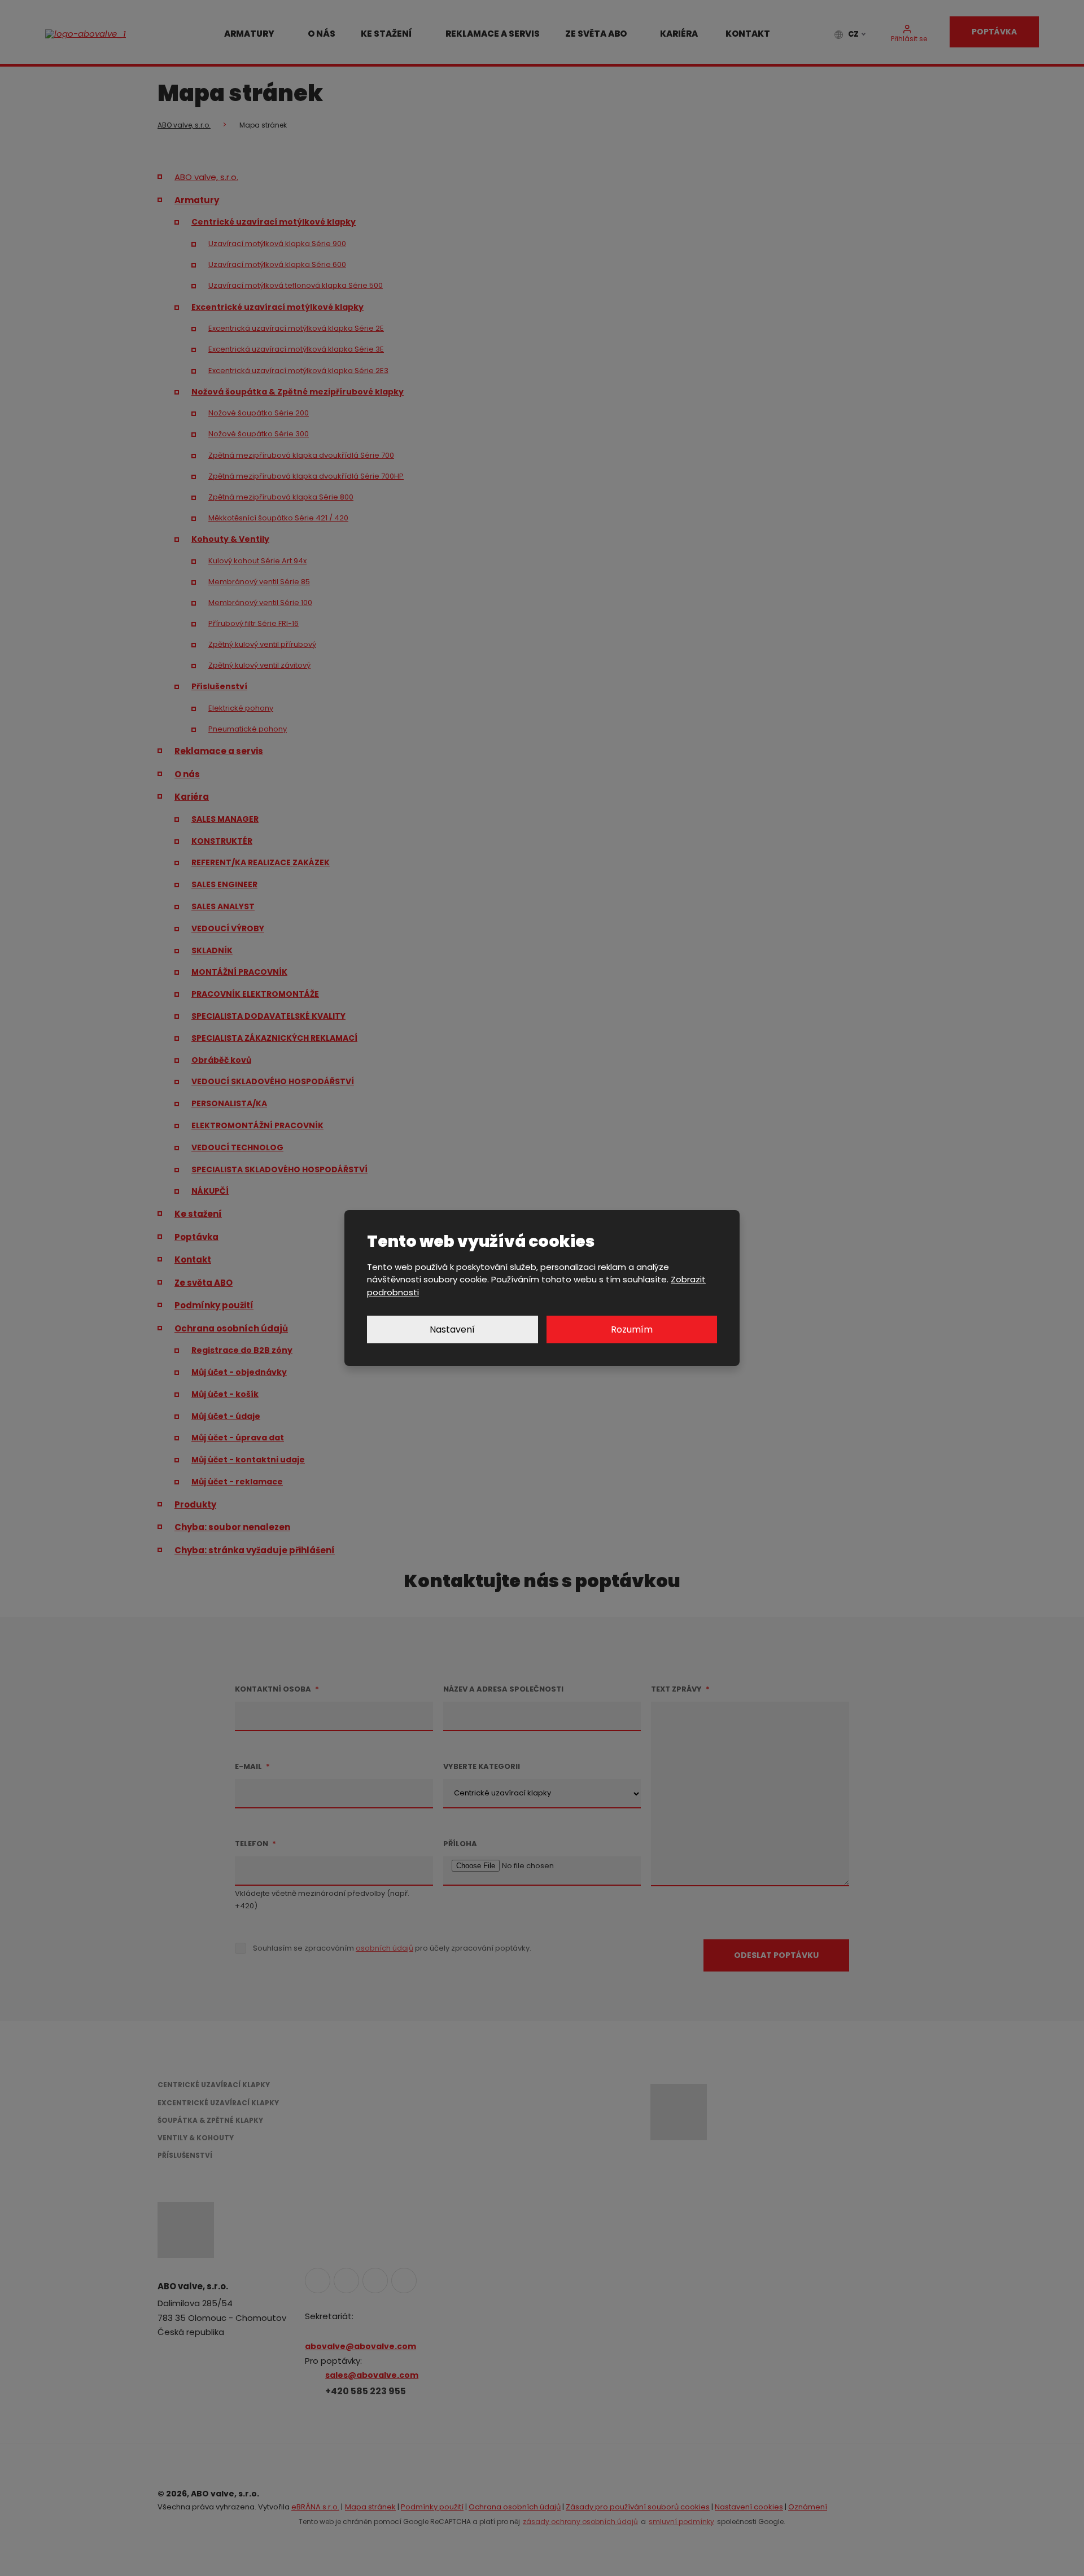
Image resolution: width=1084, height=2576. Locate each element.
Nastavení (452, 1329)
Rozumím (632, 1329)
